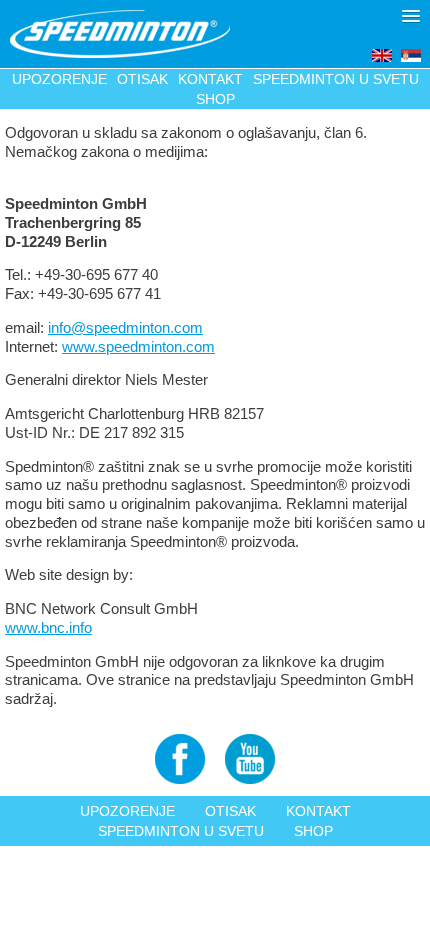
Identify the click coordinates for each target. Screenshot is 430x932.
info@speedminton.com (125, 327)
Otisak (142, 79)
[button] (411, 16)
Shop (215, 99)
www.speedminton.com (138, 346)
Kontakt (210, 79)
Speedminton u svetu (336, 79)
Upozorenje (59, 79)
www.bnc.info (48, 627)
